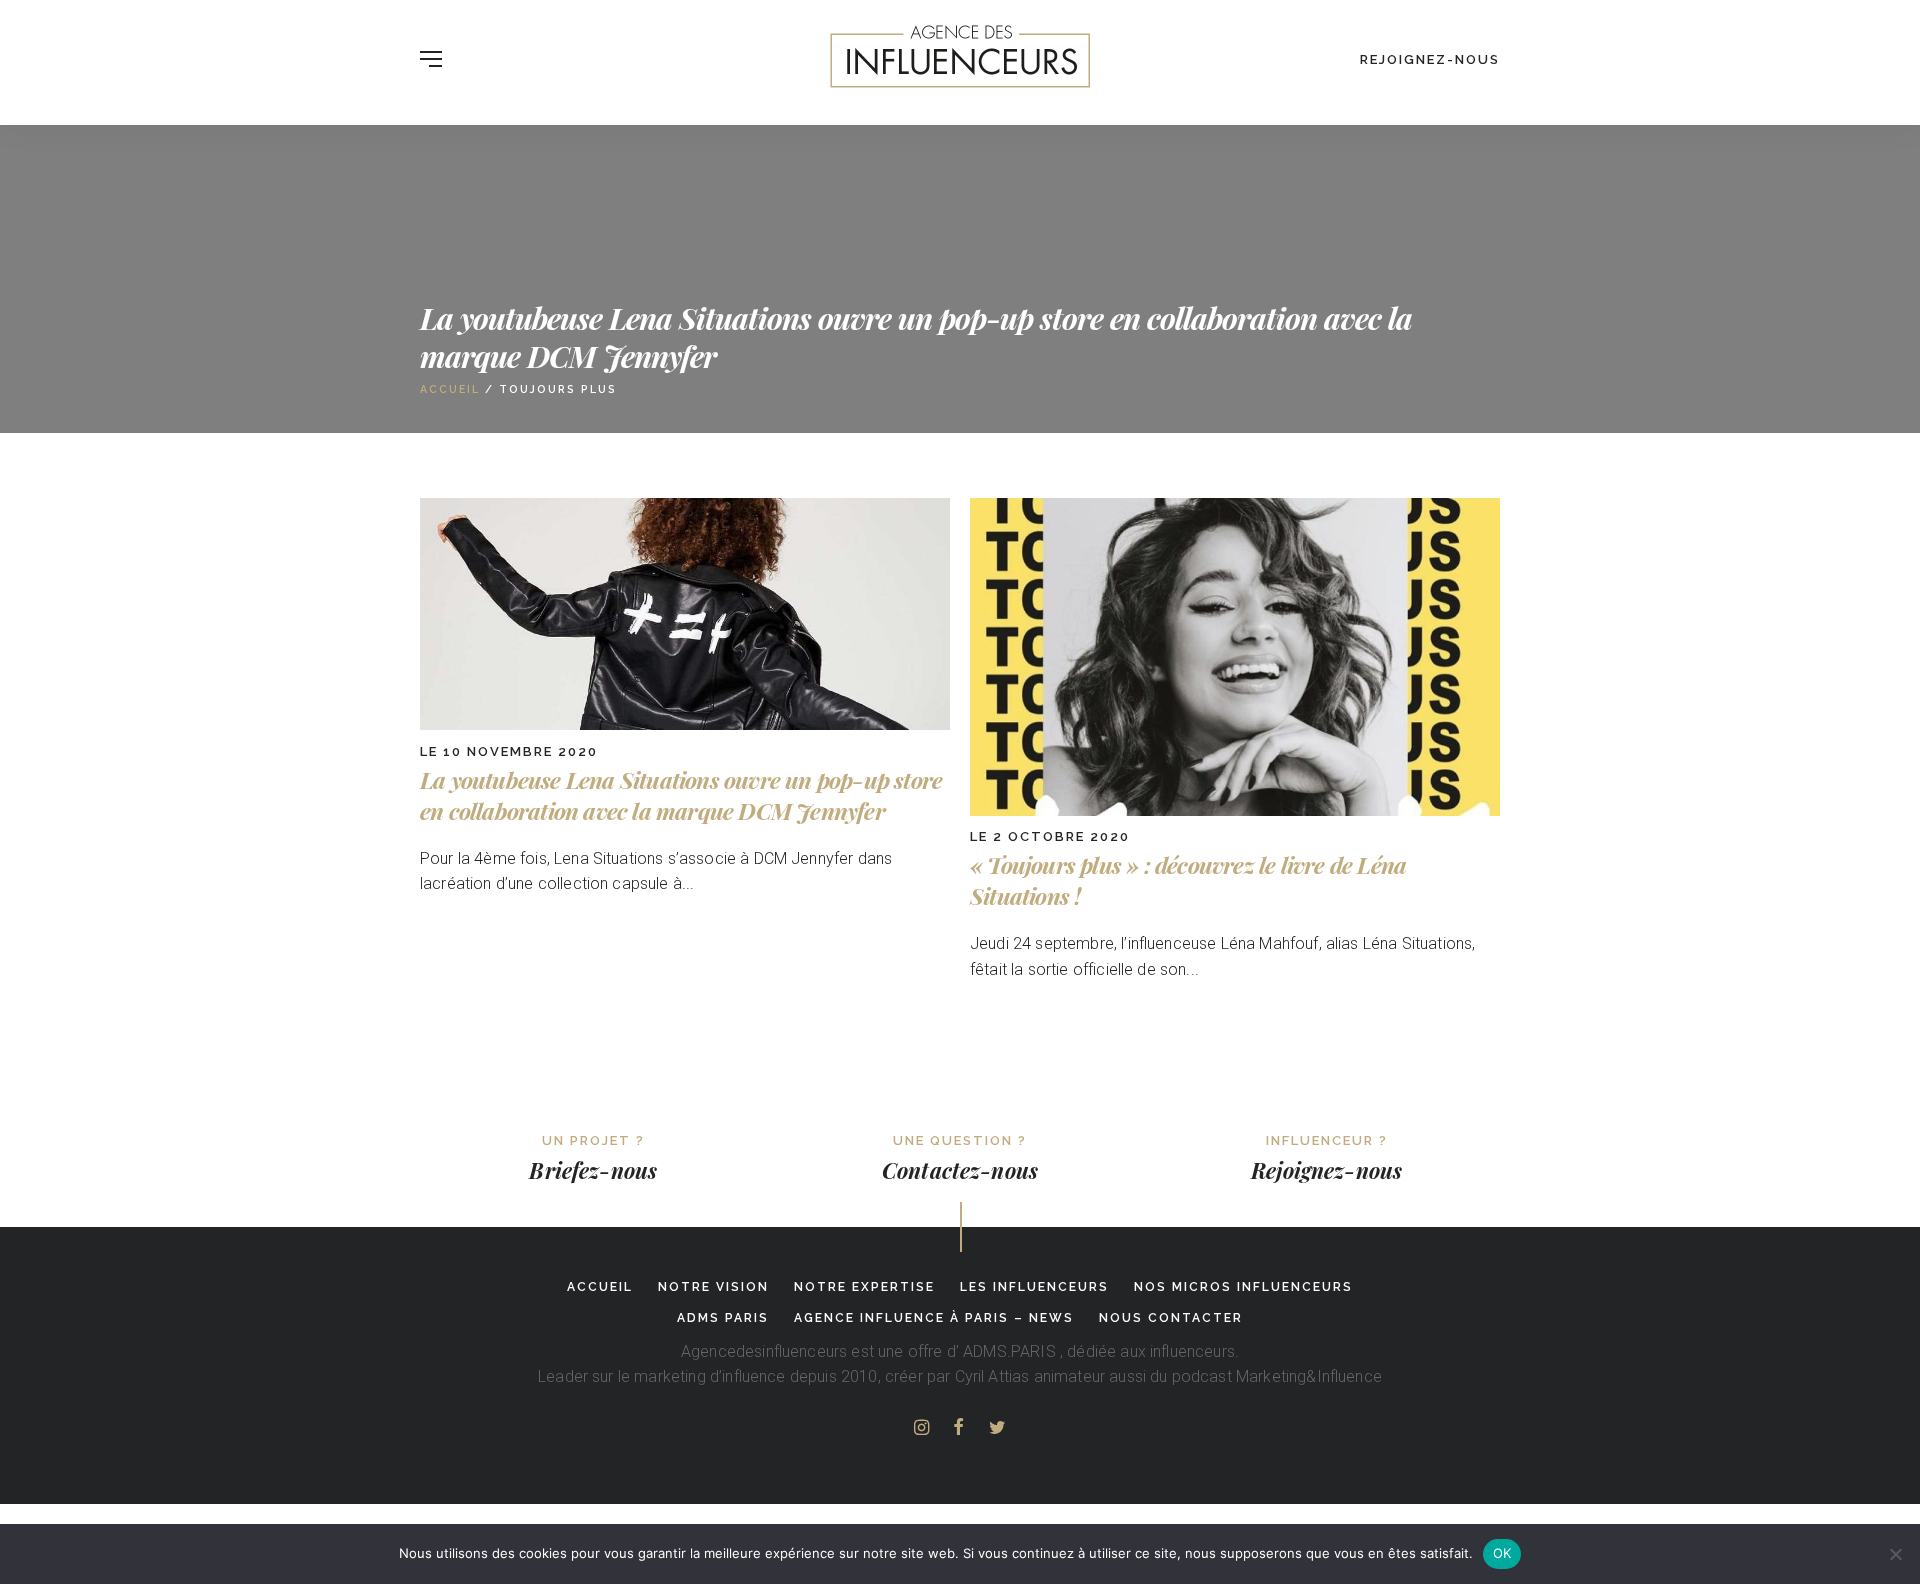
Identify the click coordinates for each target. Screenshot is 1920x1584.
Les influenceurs (1034, 1287)
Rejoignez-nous (1430, 59)
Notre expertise (864, 1287)
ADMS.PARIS (1009, 1351)
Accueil (450, 389)
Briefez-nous (593, 1170)
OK (1502, 1553)
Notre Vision (713, 1287)
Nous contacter (1171, 1318)
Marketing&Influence (1309, 1376)
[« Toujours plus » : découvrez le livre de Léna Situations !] (1235, 810)
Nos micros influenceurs (1243, 1287)
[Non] (1895, 1554)
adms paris (723, 1318)
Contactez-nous (960, 1170)
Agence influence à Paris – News (934, 1318)
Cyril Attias (992, 1376)
